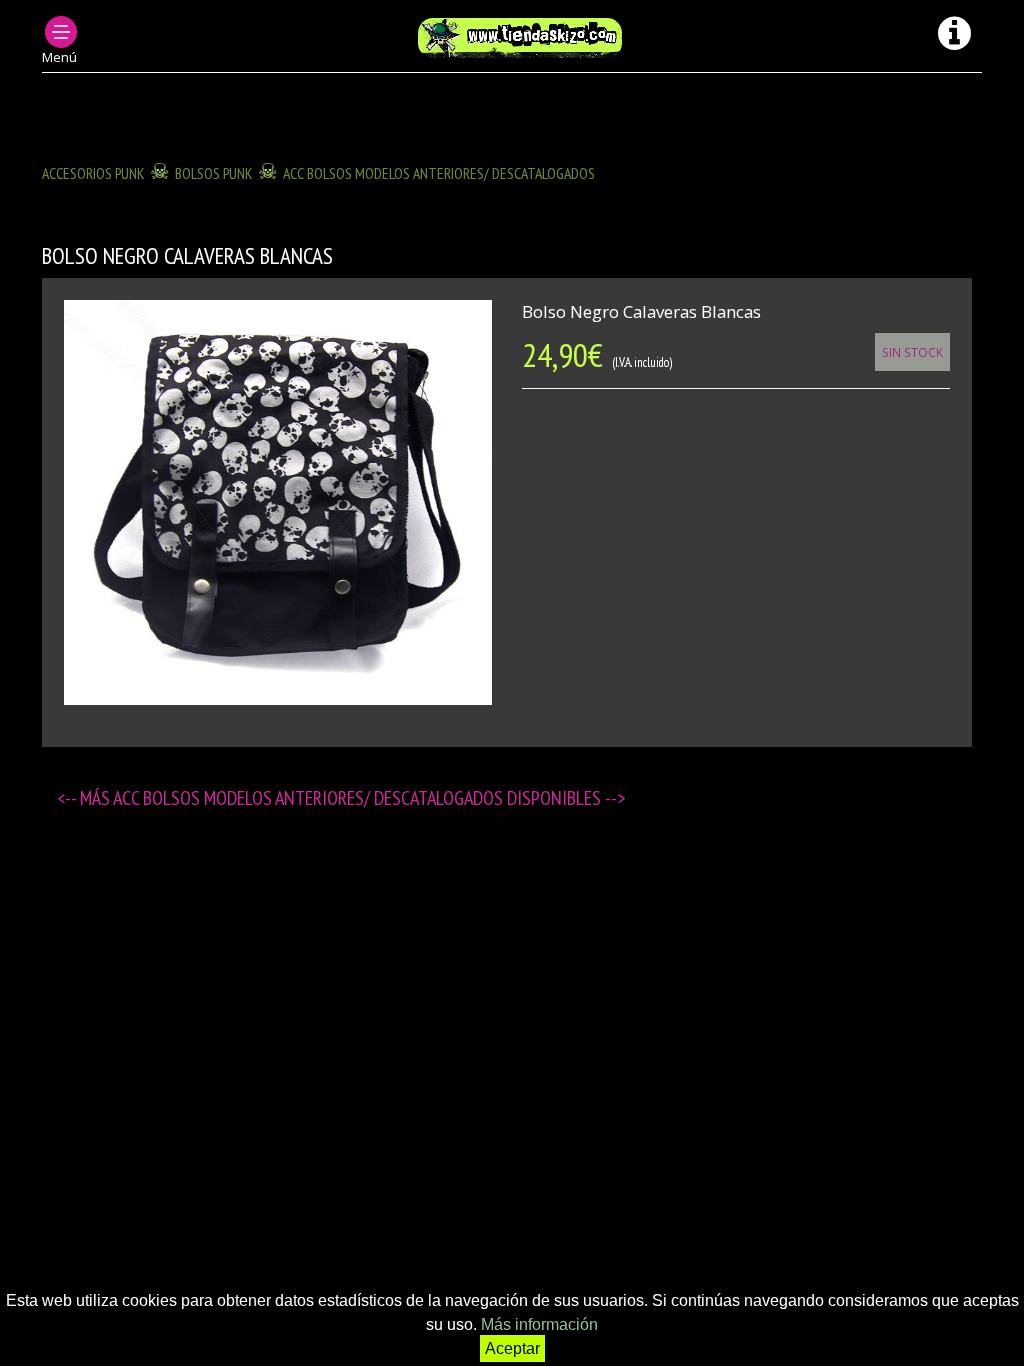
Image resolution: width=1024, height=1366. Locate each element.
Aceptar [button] (512, 1348)
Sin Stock (912, 352)
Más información (539, 1324)
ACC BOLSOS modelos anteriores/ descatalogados (439, 173)
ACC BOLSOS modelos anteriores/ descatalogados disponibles (359, 798)
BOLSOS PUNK (214, 173)
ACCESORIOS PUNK (93, 173)
